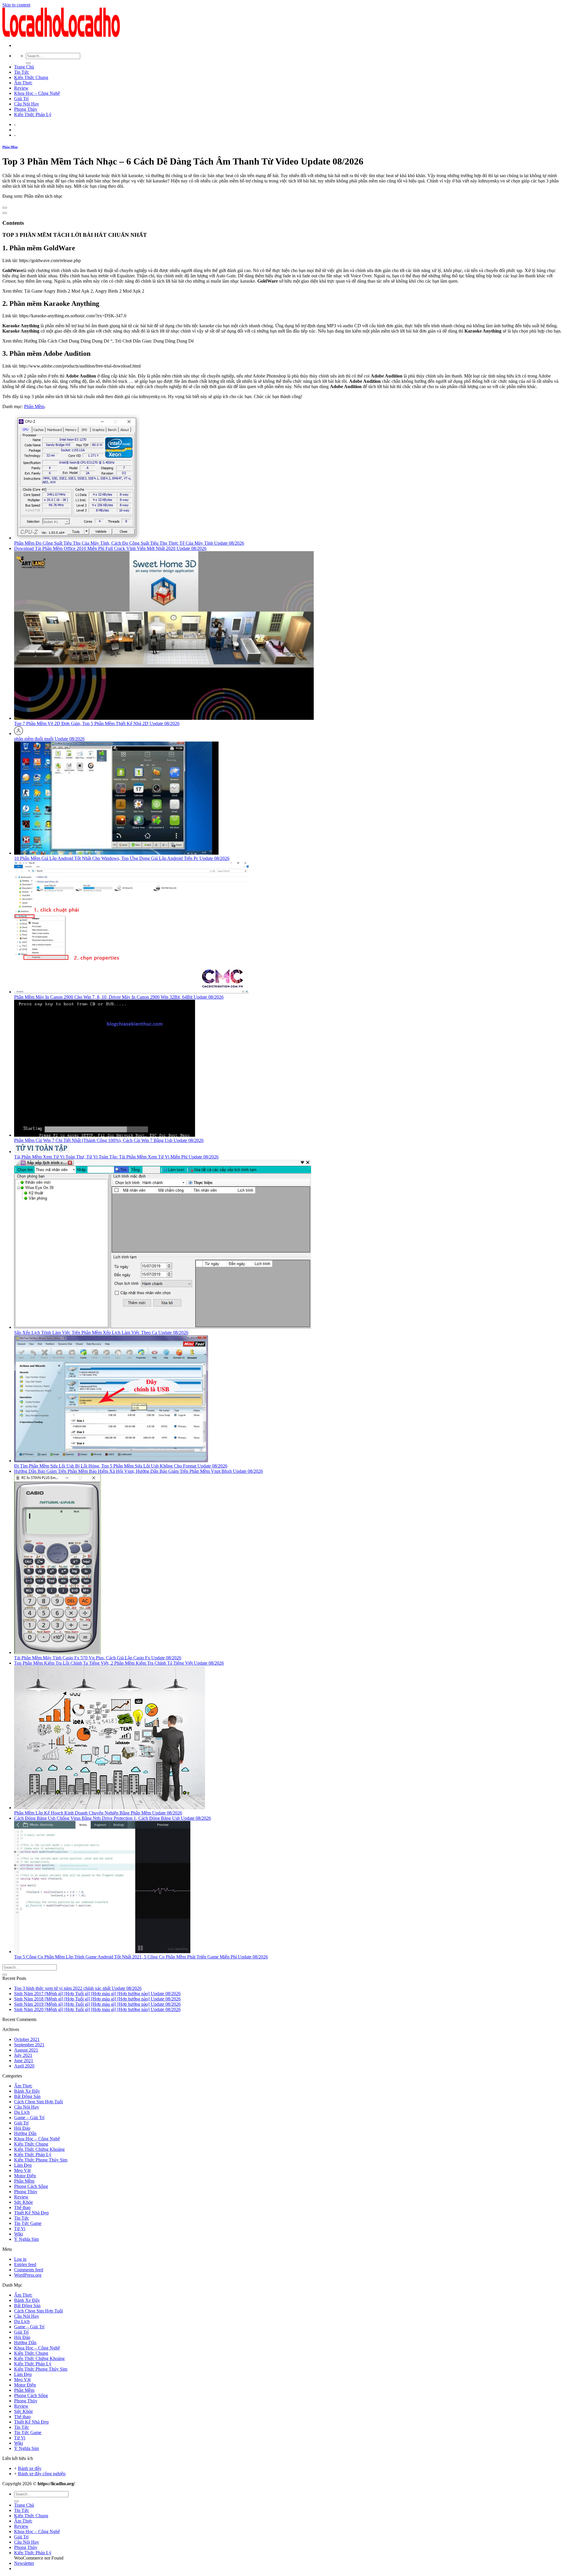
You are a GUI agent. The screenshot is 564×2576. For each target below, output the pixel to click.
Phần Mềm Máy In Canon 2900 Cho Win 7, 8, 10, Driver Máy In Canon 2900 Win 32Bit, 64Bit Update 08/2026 (119, 997)
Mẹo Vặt (22, 2170)
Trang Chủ (24, 67)
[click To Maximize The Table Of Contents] (5, 208)
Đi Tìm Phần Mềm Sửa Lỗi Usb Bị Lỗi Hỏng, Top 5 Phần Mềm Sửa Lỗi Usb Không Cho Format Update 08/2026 (121, 1466)
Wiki (19, 2234)
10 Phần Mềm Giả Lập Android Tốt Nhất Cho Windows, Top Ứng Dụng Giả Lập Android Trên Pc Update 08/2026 (122, 858)
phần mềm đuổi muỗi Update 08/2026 (49, 739)
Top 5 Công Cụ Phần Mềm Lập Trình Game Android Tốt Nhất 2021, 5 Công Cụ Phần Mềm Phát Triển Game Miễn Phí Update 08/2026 (141, 1957)
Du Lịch (22, 2112)
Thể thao (22, 2207)
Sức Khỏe (23, 2202)
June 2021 (24, 2061)
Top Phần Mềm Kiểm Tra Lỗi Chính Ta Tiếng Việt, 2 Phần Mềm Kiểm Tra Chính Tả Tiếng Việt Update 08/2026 (119, 1663)
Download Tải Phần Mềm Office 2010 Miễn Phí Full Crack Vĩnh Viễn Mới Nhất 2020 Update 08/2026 (110, 548)
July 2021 (23, 2055)
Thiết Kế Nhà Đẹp (31, 2213)
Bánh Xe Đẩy (27, 2091)
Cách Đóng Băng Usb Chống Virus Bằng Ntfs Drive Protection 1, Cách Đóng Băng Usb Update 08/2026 (113, 1818)
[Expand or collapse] (5, 213)
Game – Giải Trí (29, 2118)
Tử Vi (20, 2229)
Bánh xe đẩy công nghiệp (42, 2474)
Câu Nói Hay (27, 104)
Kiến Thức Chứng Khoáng (39, 2149)
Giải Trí (21, 99)
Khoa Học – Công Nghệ (37, 93)
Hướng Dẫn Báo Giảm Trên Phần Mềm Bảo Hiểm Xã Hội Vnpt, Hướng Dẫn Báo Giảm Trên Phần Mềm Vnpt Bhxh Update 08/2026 (139, 1471)
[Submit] (28, 63)
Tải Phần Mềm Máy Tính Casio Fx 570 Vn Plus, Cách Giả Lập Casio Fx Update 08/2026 (98, 1658)
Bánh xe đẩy (30, 2468)
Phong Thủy (26, 109)
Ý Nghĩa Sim (26, 2239)
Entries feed (25, 2264)
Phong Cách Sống (31, 2186)
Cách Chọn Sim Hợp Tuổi (38, 2102)
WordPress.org (28, 2275)
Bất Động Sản (27, 2096)
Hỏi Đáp (22, 2128)
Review (21, 88)
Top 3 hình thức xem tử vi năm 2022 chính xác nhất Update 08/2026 (78, 1988)
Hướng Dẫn (25, 2133)
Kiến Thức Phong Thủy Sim (41, 2160)
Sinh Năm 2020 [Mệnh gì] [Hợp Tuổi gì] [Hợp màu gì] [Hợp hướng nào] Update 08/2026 (97, 2009)
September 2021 (29, 2045)
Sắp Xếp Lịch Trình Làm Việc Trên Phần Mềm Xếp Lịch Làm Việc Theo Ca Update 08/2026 (101, 1333)
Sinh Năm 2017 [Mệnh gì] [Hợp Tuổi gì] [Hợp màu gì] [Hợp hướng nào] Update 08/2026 (97, 1994)
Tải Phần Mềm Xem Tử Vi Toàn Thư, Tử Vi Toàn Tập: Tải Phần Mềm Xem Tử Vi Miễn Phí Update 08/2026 (116, 1157)
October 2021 (27, 2039)
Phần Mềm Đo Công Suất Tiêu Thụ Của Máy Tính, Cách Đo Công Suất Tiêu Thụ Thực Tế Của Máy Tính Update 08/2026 (129, 543)
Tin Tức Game (28, 2223)
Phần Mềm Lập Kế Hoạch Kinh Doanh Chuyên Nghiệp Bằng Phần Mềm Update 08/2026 (98, 1813)
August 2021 (26, 2050)
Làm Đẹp (23, 2165)
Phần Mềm (10, 147)
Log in (20, 2259)
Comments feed (29, 2270)
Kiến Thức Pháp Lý (33, 114)
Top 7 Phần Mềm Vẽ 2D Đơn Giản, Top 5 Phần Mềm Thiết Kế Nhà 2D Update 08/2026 (97, 723)
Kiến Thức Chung (31, 77)
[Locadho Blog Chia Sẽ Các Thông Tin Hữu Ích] (61, 35)
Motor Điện (25, 2176)
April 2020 (24, 2066)
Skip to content (16, 5)
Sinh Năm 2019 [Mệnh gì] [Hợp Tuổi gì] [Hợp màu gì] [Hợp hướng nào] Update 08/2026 (97, 2004)
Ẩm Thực (23, 83)
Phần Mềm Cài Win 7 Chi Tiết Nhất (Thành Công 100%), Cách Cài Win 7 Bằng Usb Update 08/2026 (109, 1140)
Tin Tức (22, 72)
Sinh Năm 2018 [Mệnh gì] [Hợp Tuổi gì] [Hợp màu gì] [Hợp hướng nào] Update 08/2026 (97, 1999)
